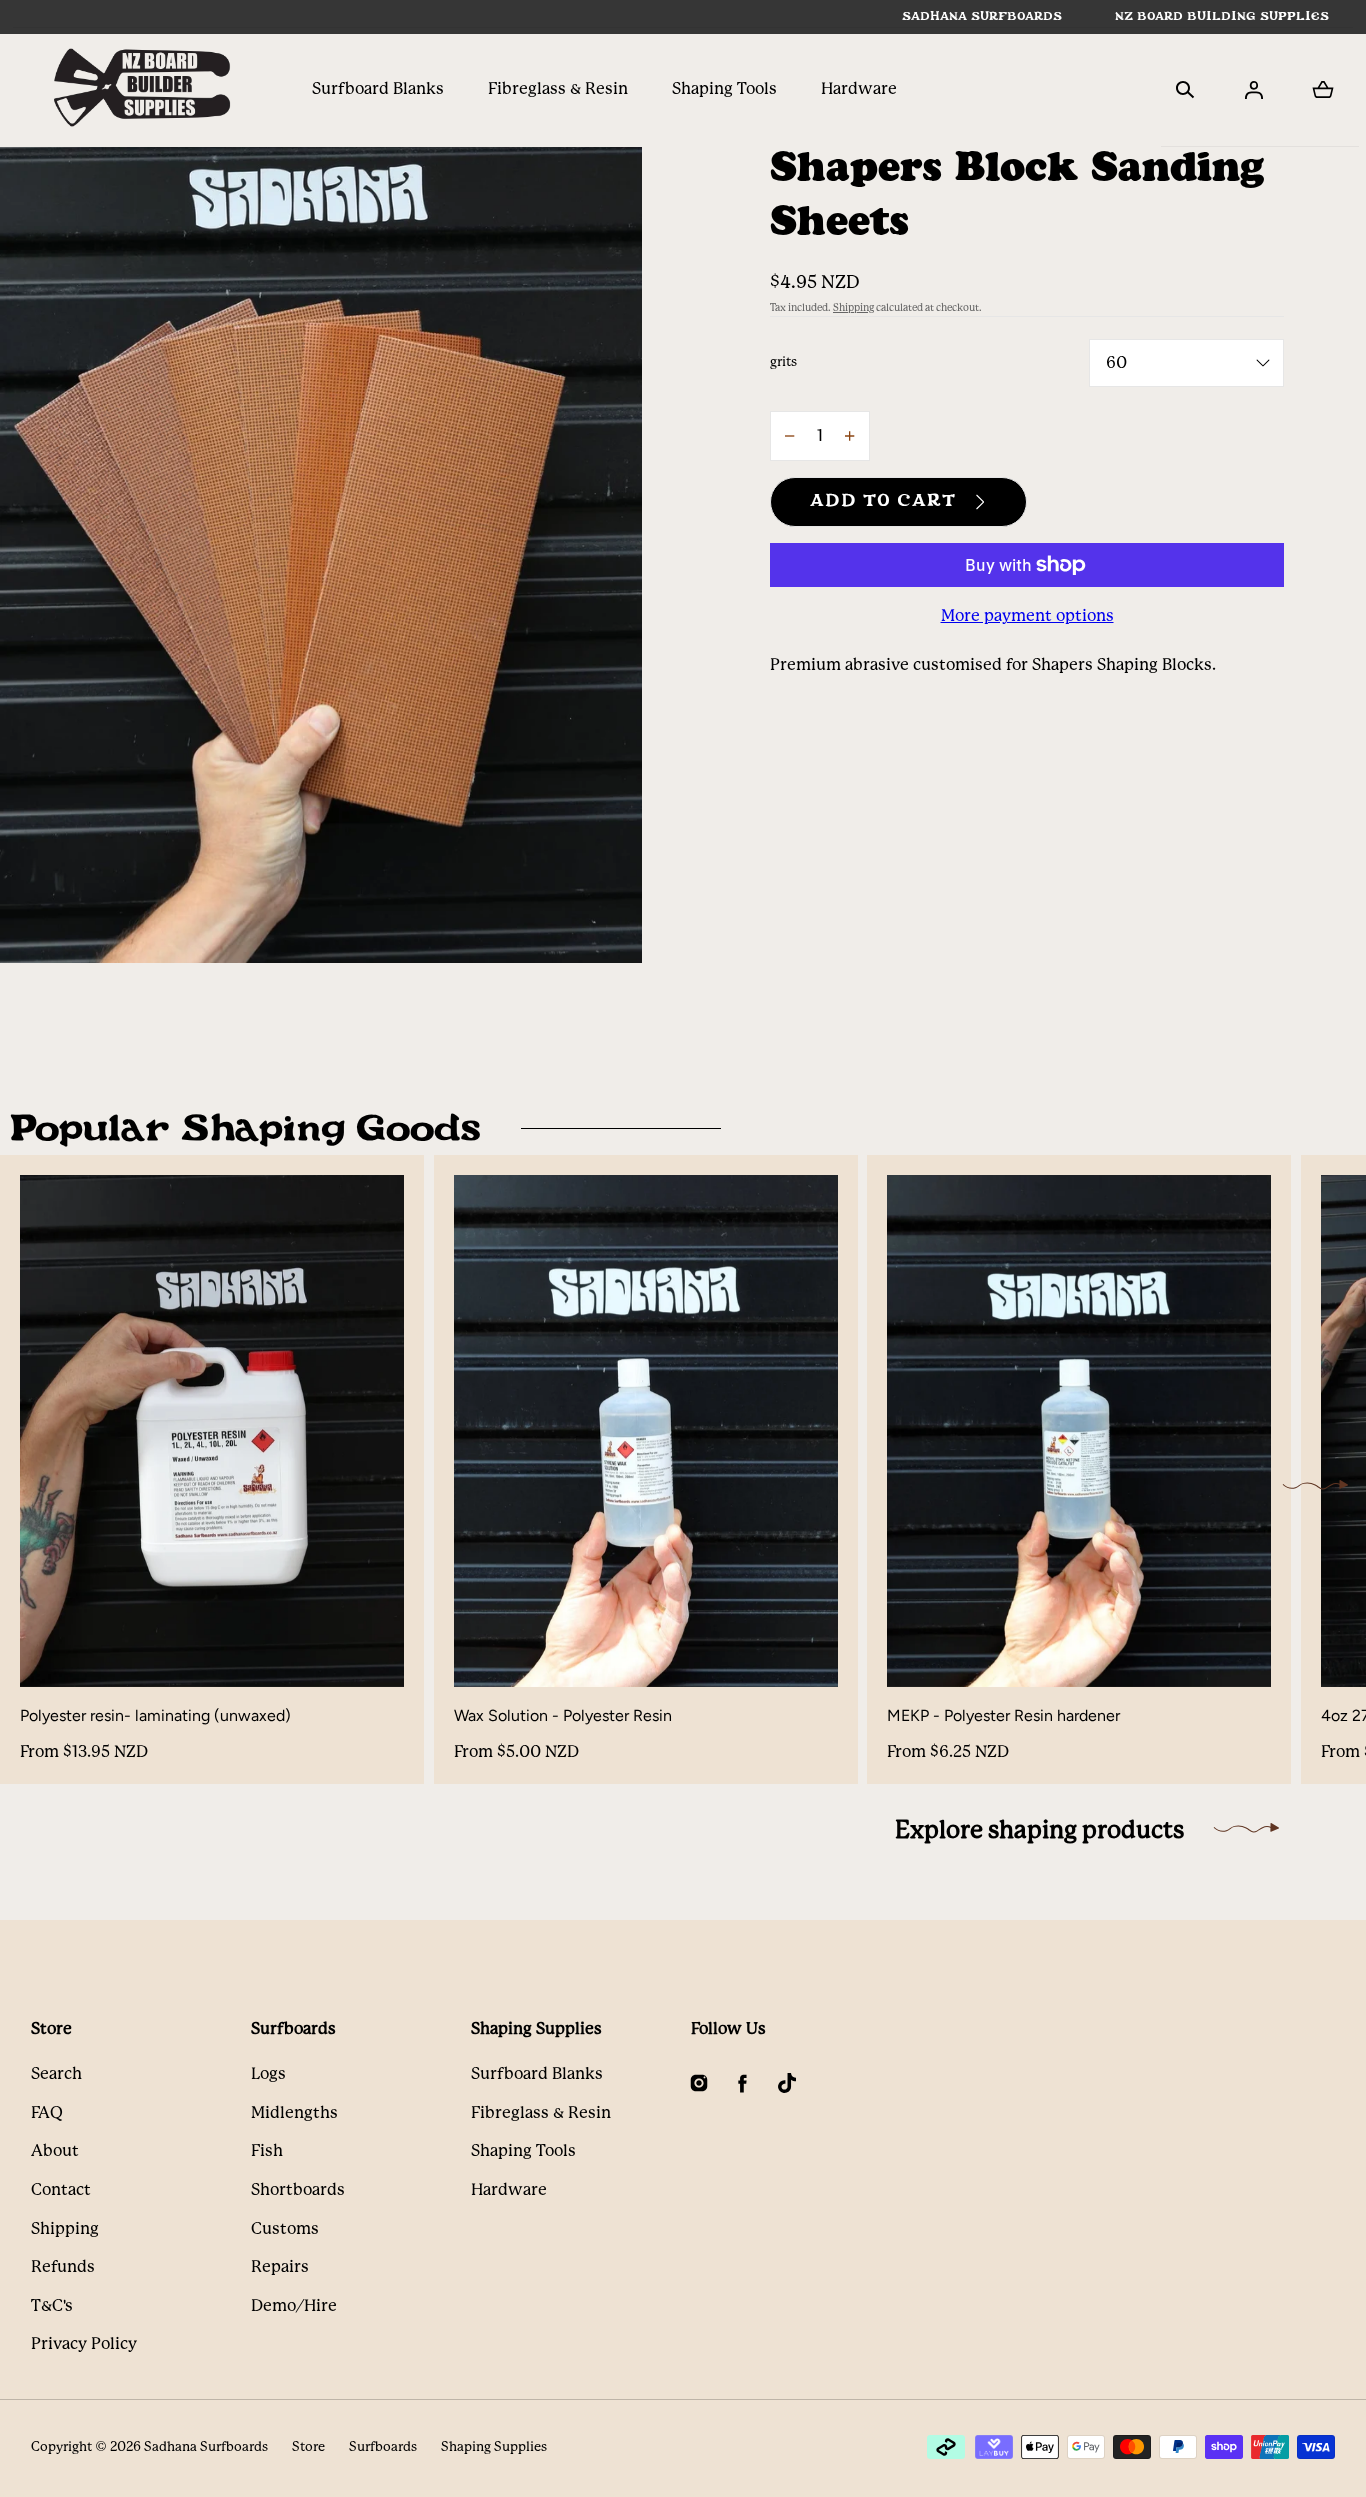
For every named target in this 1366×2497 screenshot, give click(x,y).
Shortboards (298, 2189)
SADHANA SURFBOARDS (982, 16)
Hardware (859, 88)
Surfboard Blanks (378, 88)
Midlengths (294, 2112)
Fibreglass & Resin (558, 88)
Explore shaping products (1039, 1830)
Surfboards (383, 2446)
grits (783, 361)
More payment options (1027, 615)
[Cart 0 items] (1323, 90)
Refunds (63, 2266)
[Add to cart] (368, 1651)
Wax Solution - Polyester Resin (563, 1715)
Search (56, 2073)
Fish (267, 2150)
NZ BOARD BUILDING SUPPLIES (1222, 16)
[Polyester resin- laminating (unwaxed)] (212, 1431)
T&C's (52, 2305)
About (55, 2150)
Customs (285, 2228)
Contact (61, 2189)
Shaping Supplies (494, 2446)
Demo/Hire (294, 2305)
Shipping (853, 307)
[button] (1185, 90)
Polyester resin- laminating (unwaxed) (155, 1715)
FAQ (47, 2112)
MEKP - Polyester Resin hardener (1003, 1715)
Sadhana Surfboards (206, 2446)
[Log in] (1254, 90)
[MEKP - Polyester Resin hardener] (1079, 1431)
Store (308, 2446)
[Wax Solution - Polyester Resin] (646, 1431)
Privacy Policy (84, 2343)
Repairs (280, 2266)
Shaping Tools (724, 88)
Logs (268, 2073)
